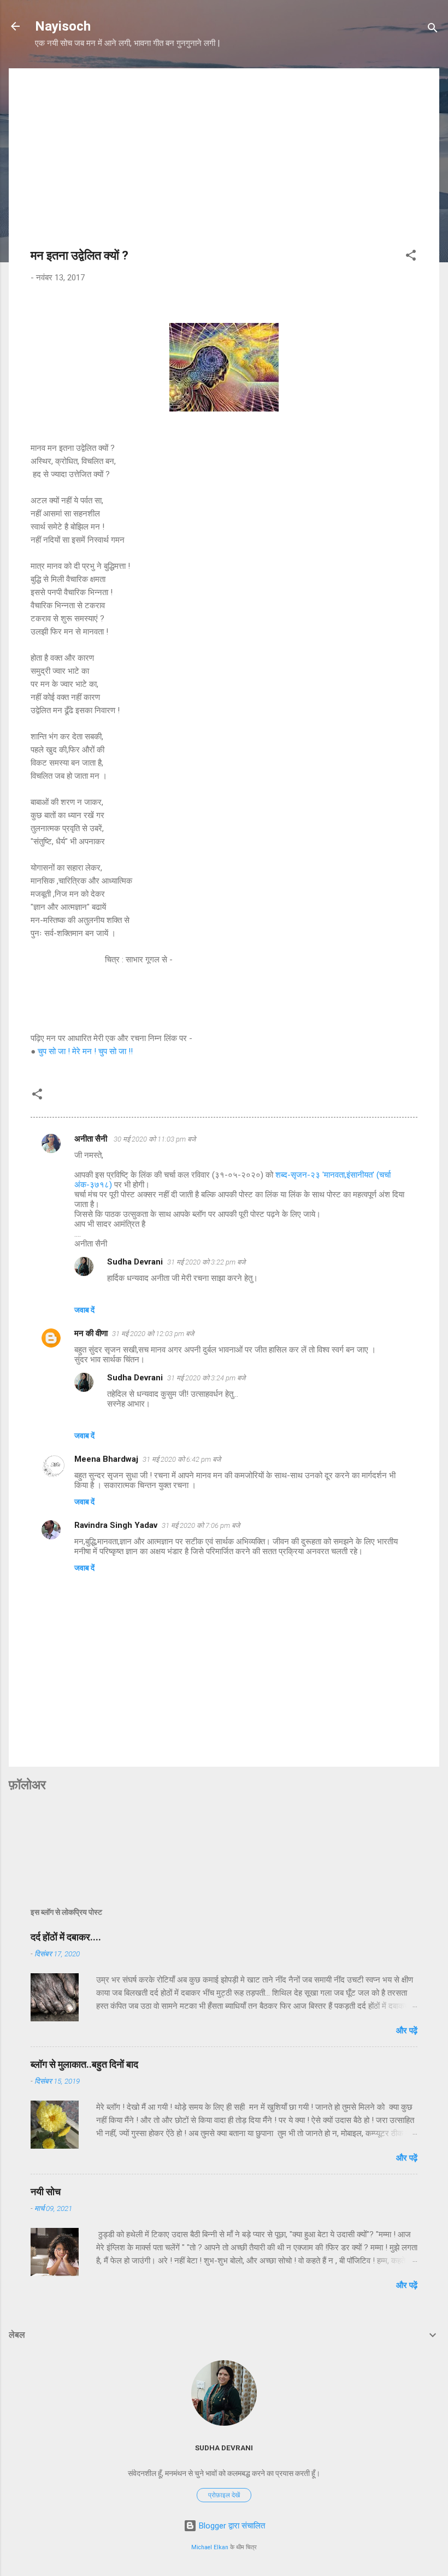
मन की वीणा (91, 1333)
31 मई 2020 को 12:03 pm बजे (153, 1334)
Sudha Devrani (135, 1262)
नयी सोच (46, 2192)
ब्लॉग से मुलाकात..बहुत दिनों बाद (84, 2064)
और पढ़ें (407, 2031)
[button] (411, 257)
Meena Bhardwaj (106, 1459)
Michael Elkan (210, 2547)
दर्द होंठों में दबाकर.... (66, 1937)
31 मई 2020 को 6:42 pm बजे (182, 1459)
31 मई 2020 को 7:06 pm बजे (201, 1525)
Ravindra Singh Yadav (116, 1525)
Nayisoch (63, 26)
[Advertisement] (224, 167)
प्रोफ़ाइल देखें (224, 2495)
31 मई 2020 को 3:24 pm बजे (206, 1378)
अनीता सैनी (92, 1139)
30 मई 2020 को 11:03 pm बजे (155, 1139)
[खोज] (433, 30)
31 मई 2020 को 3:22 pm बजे (206, 1262)
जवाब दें (84, 1310)
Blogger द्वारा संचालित (231, 2526)
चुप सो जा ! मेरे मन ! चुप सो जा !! (85, 1051)
